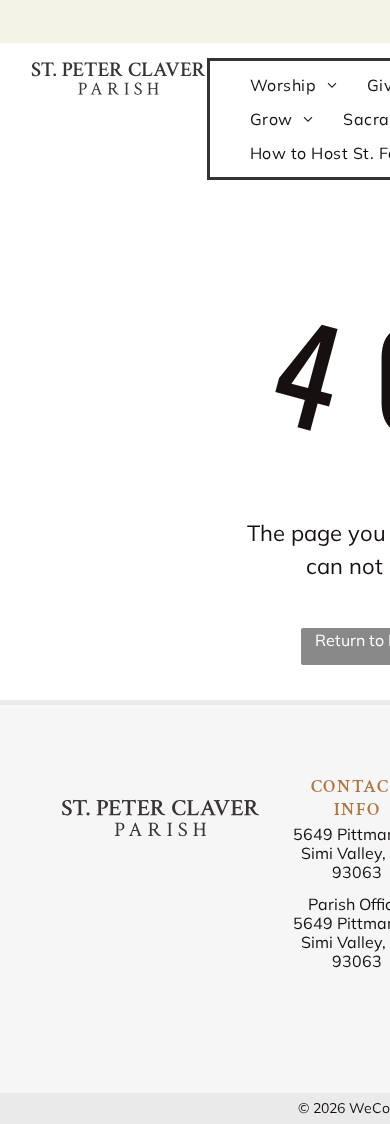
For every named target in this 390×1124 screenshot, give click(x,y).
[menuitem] (293, 84)
